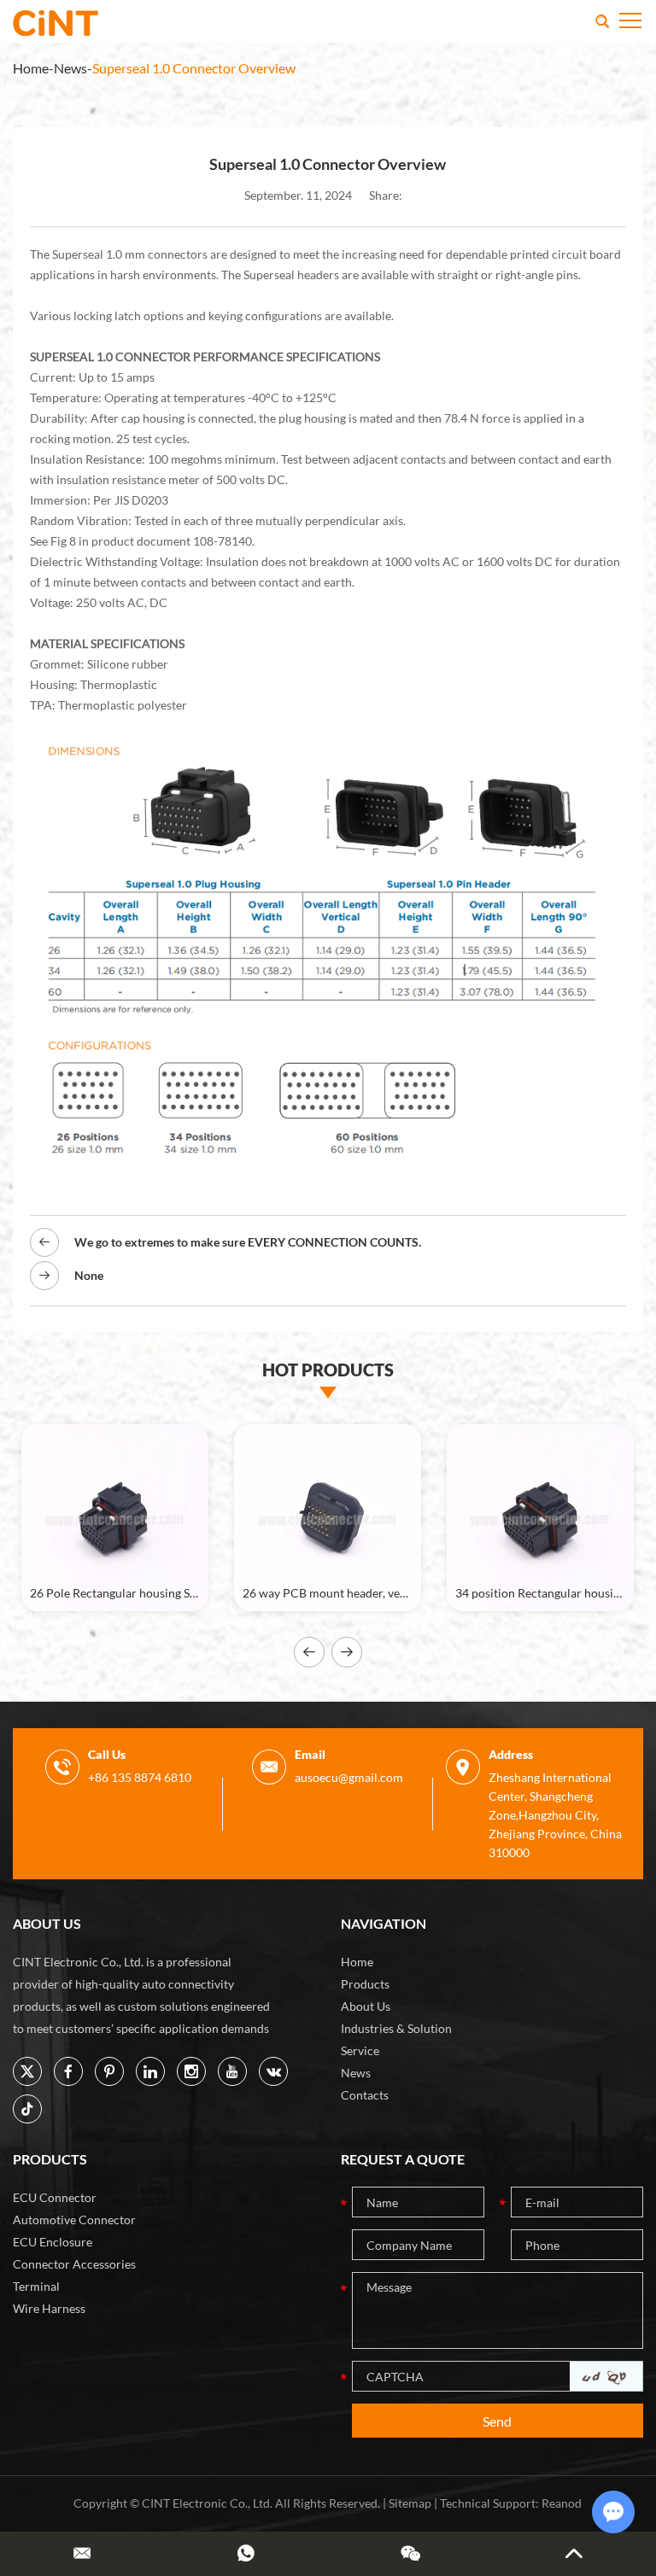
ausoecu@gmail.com (349, 1777)
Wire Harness (49, 2308)
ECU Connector (55, 2197)
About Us (366, 2006)
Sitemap (410, 2503)
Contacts (365, 2095)
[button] (309, 1652)
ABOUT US (47, 1923)
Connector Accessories (74, 2264)
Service (360, 2050)
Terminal (36, 2286)
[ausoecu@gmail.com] (82, 2553)
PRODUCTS (50, 2159)
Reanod (562, 2503)
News (70, 68)
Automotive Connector (74, 2220)
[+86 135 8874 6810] (246, 2553)
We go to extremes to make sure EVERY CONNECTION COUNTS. (248, 1242)
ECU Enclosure (53, 2242)
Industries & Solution (396, 2028)
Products (365, 1984)
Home (31, 68)
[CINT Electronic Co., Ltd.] (56, 21)
